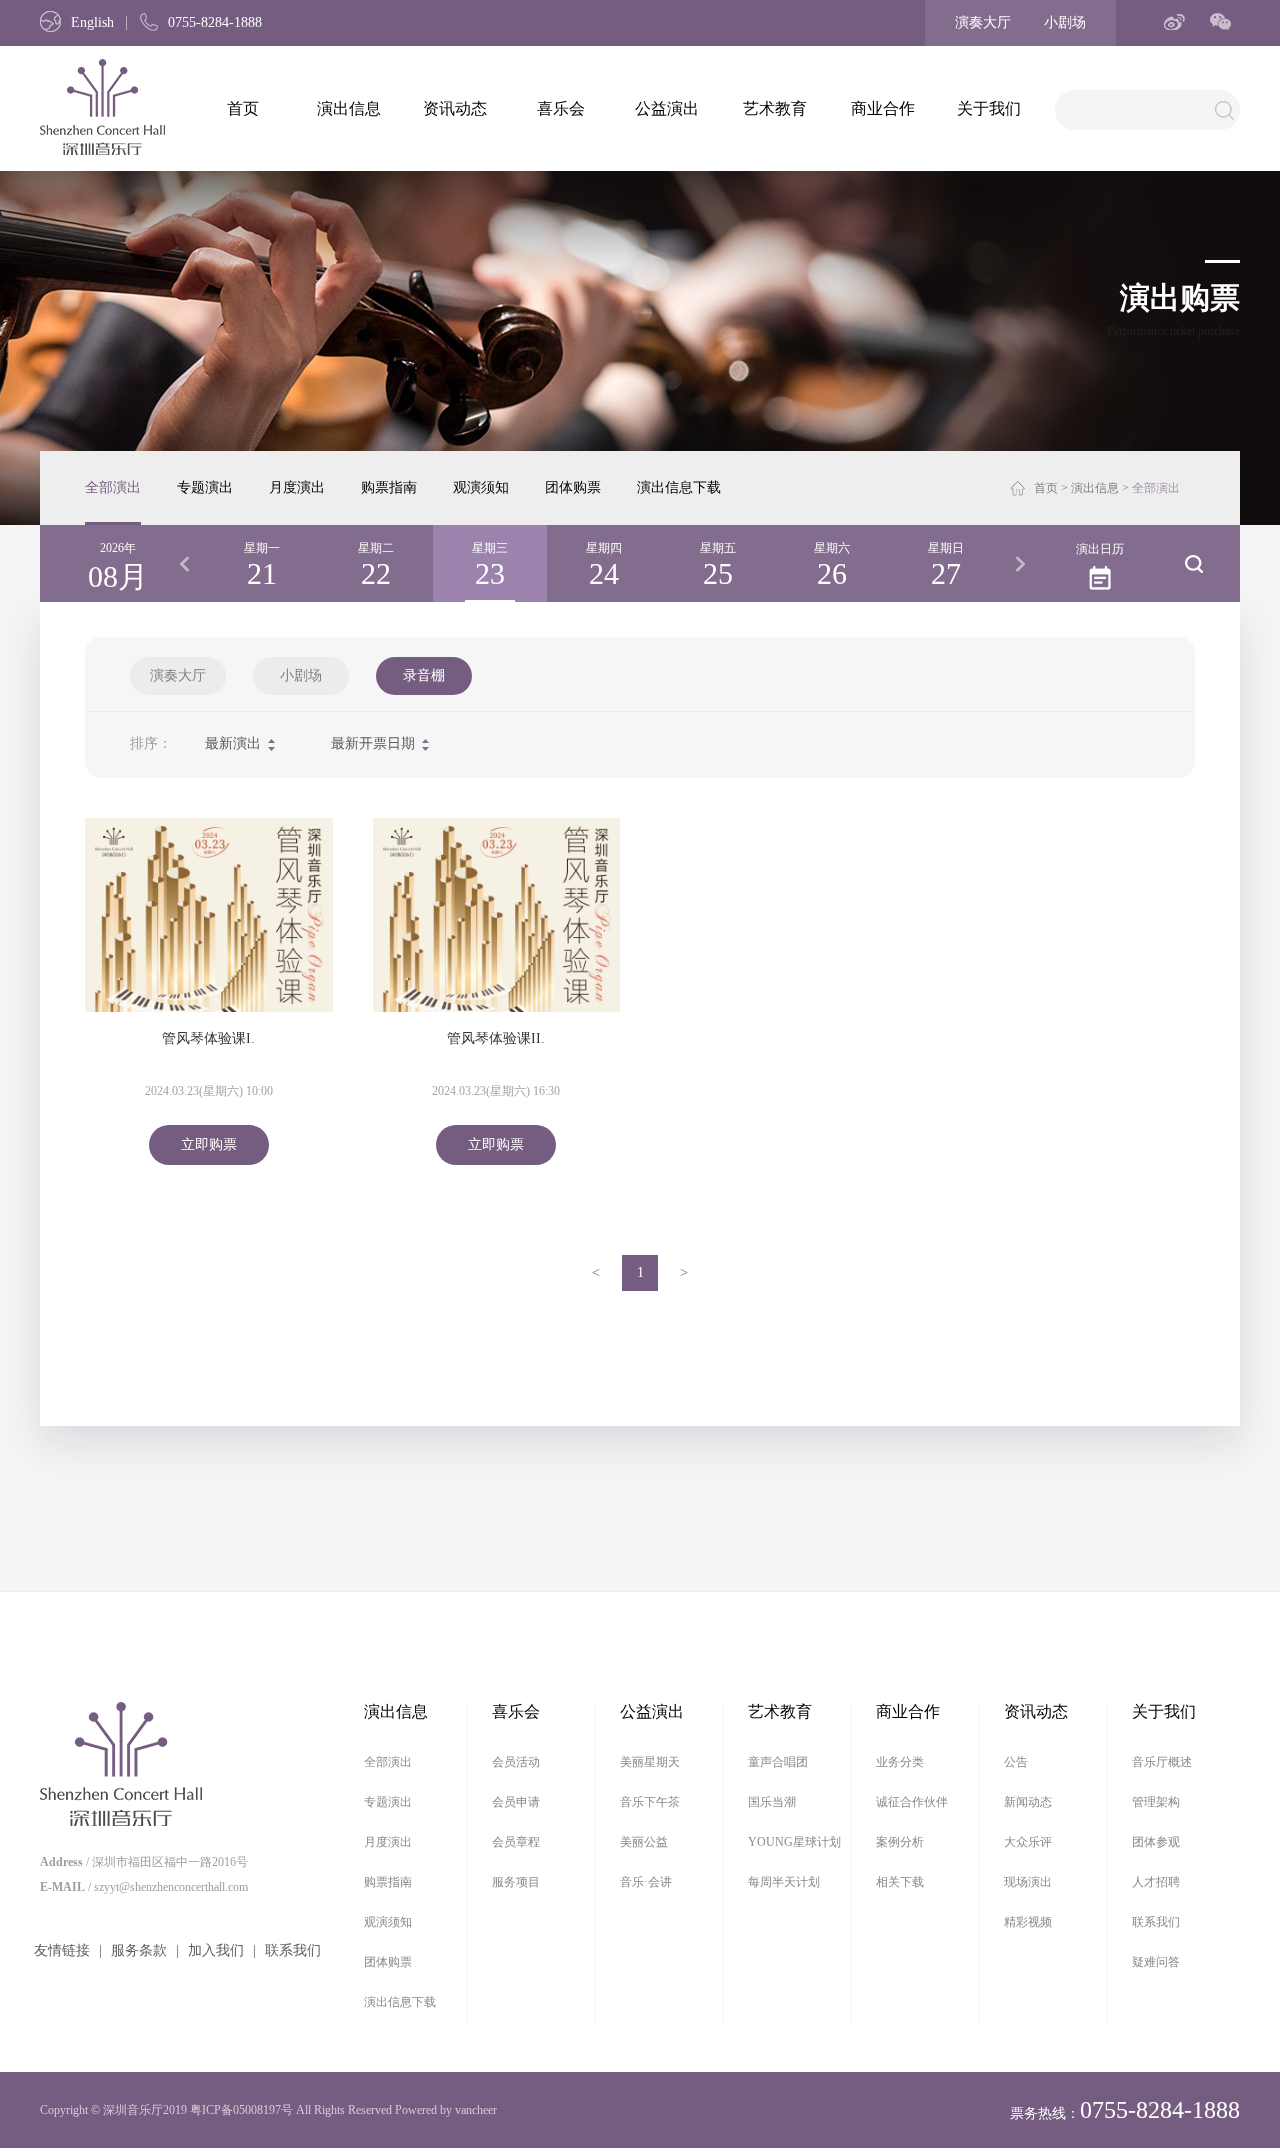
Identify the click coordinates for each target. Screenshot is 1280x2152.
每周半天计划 (784, 1882)
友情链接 (62, 1950)
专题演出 (205, 487)
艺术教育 (775, 108)
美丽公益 (644, 1842)
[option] (262, 563)
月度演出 (297, 487)
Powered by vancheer (446, 2110)
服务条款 (139, 1950)
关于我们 (989, 108)
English (92, 22)
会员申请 (516, 1802)
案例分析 (900, 1842)
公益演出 (667, 108)
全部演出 (113, 487)
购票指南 (389, 487)
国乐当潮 (772, 1802)
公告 (1016, 1762)
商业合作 (883, 108)
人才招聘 (1156, 1882)
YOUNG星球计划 (794, 1842)
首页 (243, 108)
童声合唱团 (778, 1762)
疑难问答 (1156, 1962)
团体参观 (1156, 1842)
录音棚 (424, 675)
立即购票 (209, 1144)
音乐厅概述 (1162, 1762)
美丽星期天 (650, 1762)
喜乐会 (561, 108)
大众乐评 (1028, 1842)
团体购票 (573, 487)
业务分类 (900, 1762)
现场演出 (1028, 1882)
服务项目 (516, 1882)
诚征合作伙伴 (912, 1802)
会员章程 (516, 1842)
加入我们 (216, 1950)
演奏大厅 (983, 22)
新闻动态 (1028, 1802)
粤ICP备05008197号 (241, 2110)
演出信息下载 (679, 487)
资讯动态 (455, 108)
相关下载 (900, 1882)
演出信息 (349, 108)
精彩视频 (1028, 1922)
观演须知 (481, 487)
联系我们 (293, 1950)
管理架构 (1156, 1802)
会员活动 (516, 1762)
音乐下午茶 (650, 1802)
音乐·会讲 (646, 1882)
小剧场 (1065, 22)
